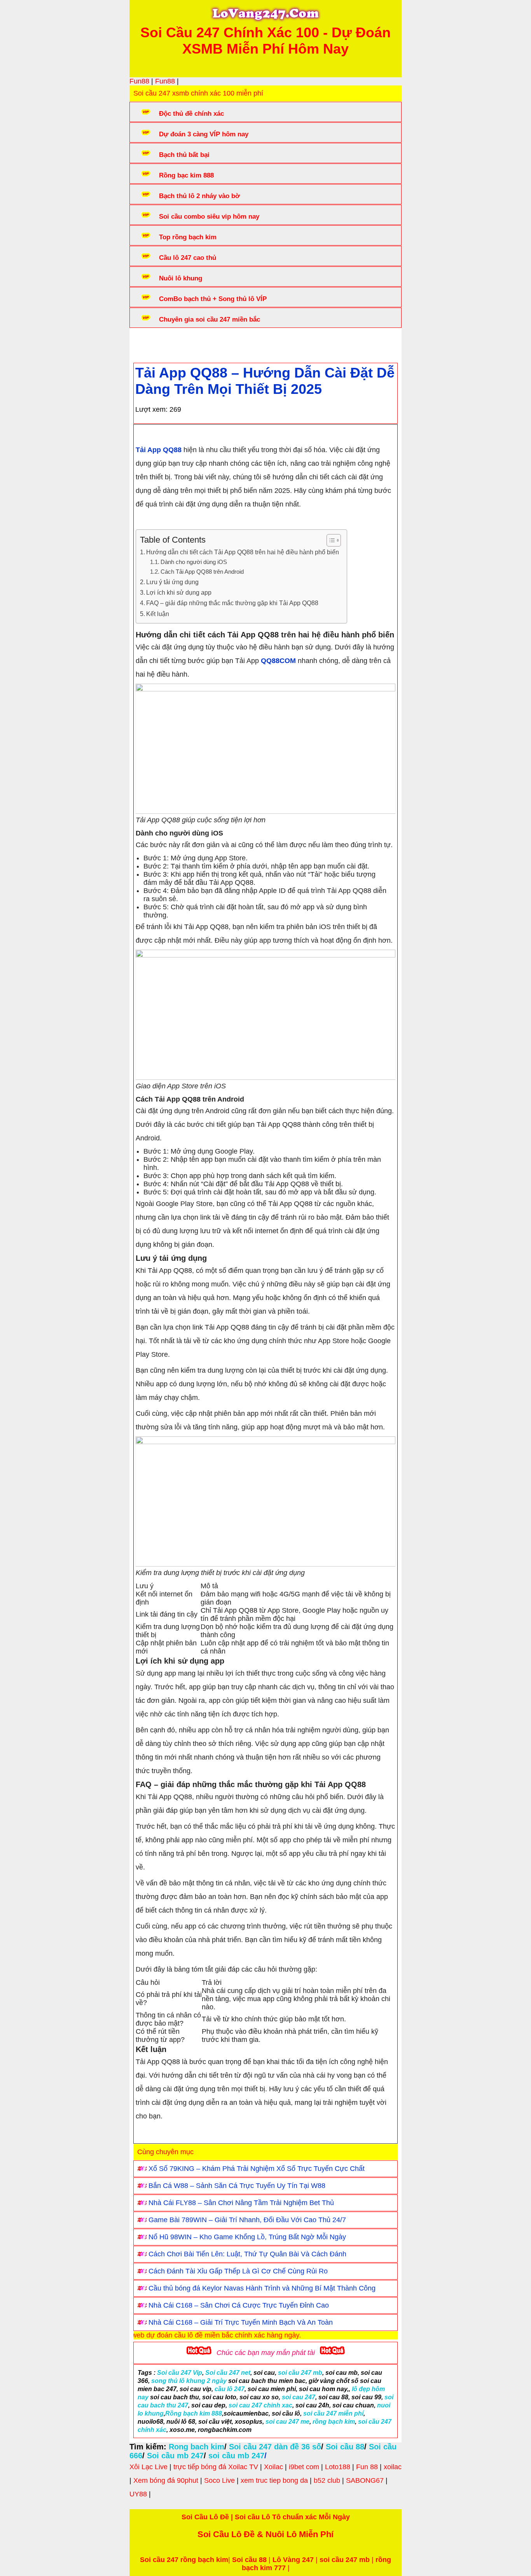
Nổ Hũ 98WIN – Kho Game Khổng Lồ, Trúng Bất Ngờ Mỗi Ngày (247, 2237)
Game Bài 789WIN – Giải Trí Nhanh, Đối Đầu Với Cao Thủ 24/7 (247, 2220)
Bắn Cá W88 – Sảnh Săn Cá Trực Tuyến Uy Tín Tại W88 (237, 2186)
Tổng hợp (196, 343)
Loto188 (338, 2467)
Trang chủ (157, 343)
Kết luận (158, 614)
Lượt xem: (151, 409)
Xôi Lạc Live (148, 2467)
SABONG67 (365, 2480)
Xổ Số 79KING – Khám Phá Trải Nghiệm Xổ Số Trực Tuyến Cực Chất (257, 2169)
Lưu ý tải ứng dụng (172, 582)
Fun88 (139, 81)
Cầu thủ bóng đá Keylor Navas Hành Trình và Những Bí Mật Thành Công (262, 2288)
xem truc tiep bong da (274, 2480)
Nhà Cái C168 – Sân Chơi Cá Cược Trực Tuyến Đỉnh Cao (239, 2305)
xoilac (393, 2467)
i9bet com (304, 2467)
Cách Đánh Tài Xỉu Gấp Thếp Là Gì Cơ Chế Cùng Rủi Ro (238, 2271)
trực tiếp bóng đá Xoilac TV (216, 2467)
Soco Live (219, 2480)
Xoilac (273, 2467)
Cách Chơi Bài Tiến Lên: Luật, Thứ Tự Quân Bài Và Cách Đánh (247, 2254)
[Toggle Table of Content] (330, 540)
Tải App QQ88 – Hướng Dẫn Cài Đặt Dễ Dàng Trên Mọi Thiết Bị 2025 (265, 381)
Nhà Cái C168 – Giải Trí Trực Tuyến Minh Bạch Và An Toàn (241, 2322)
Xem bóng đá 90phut (166, 2480)
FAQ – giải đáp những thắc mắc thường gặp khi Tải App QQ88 (232, 603)
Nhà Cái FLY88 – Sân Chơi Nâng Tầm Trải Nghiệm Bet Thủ (241, 2203)
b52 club (327, 2480)
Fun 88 (367, 2467)
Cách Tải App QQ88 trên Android (202, 572)
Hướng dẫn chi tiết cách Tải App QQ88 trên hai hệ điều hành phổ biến (243, 552)
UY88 (138, 2494)
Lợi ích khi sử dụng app (179, 592)
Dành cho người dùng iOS (194, 562)
